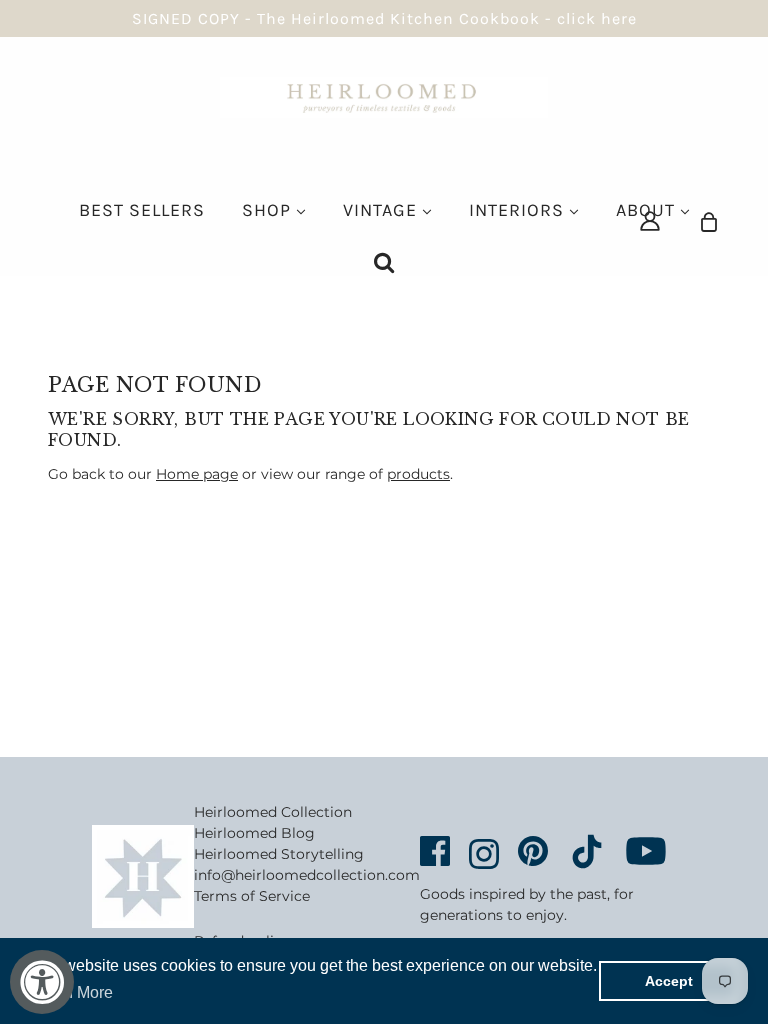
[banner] (384, 96)
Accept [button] (669, 981)
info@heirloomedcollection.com (307, 875)
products (418, 474)
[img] (650, 220)
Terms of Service (252, 896)
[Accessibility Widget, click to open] (42, 982)
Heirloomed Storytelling (279, 854)
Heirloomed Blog (254, 833)
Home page (197, 474)
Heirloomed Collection (273, 812)
